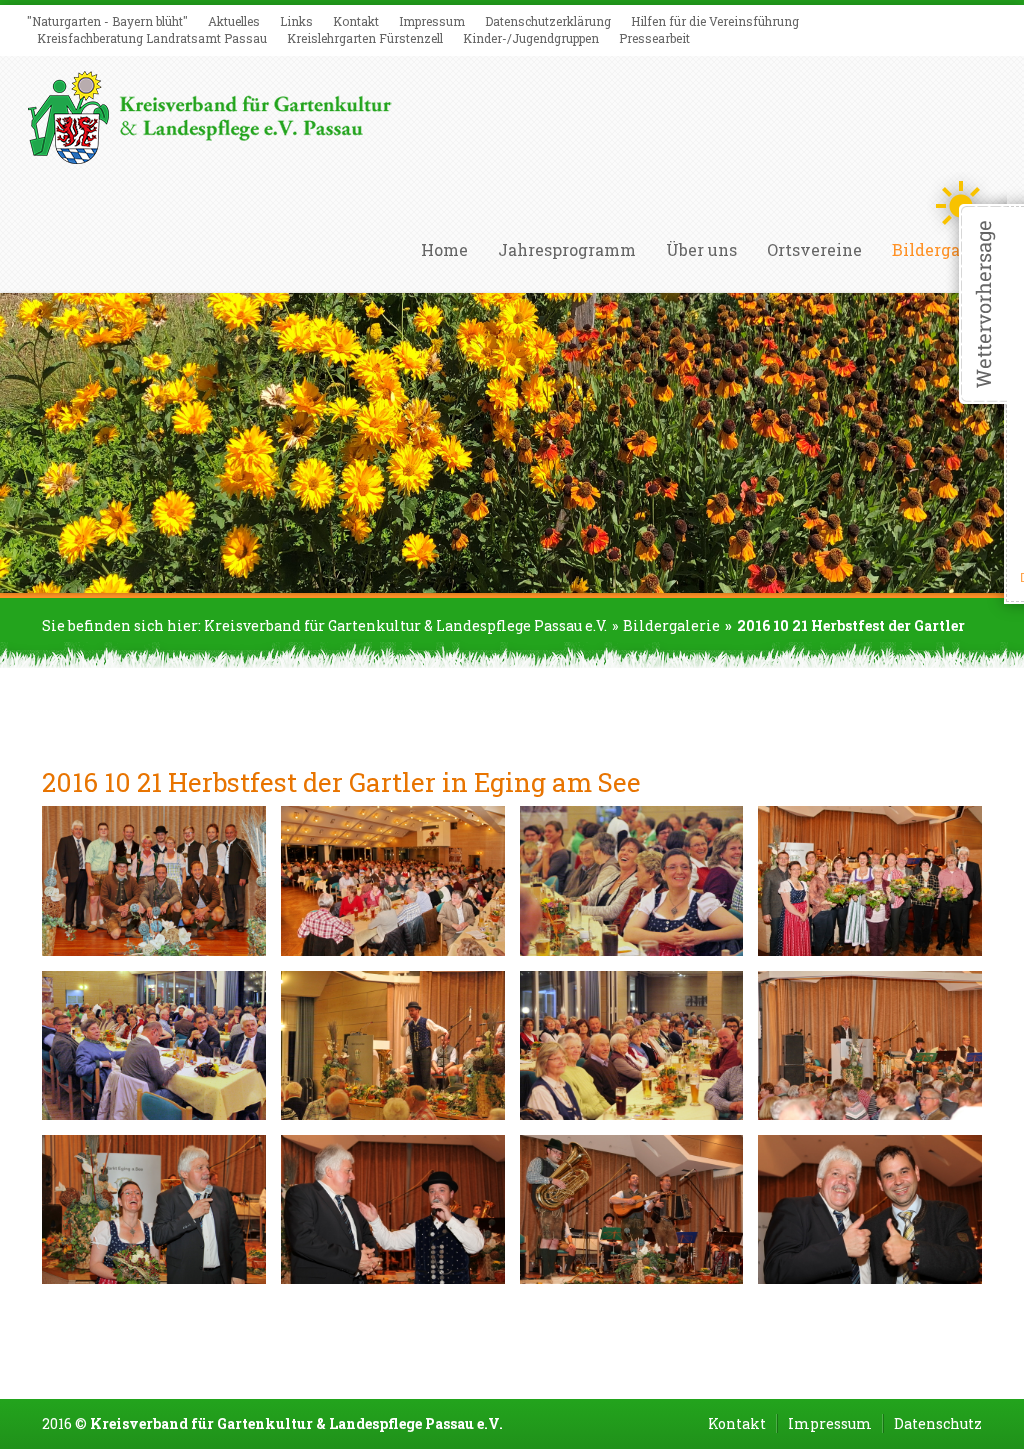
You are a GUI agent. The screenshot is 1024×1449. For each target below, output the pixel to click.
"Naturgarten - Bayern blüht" (107, 21)
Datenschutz (938, 1423)
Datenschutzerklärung (548, 21)
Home (444, 250)
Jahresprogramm (567, 250)
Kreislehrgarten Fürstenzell (365, 38)
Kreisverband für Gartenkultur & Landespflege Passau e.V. (405, 625)
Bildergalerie (671, 625)
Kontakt (356, 21)
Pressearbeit (654, 38)
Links (296, 21)
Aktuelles (234, 21)
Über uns (701, 250)
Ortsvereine (814, 250)
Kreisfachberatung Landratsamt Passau (152, 38)
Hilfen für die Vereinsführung (715, 21)
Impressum (432, 21)
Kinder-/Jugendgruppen (531, 38)
